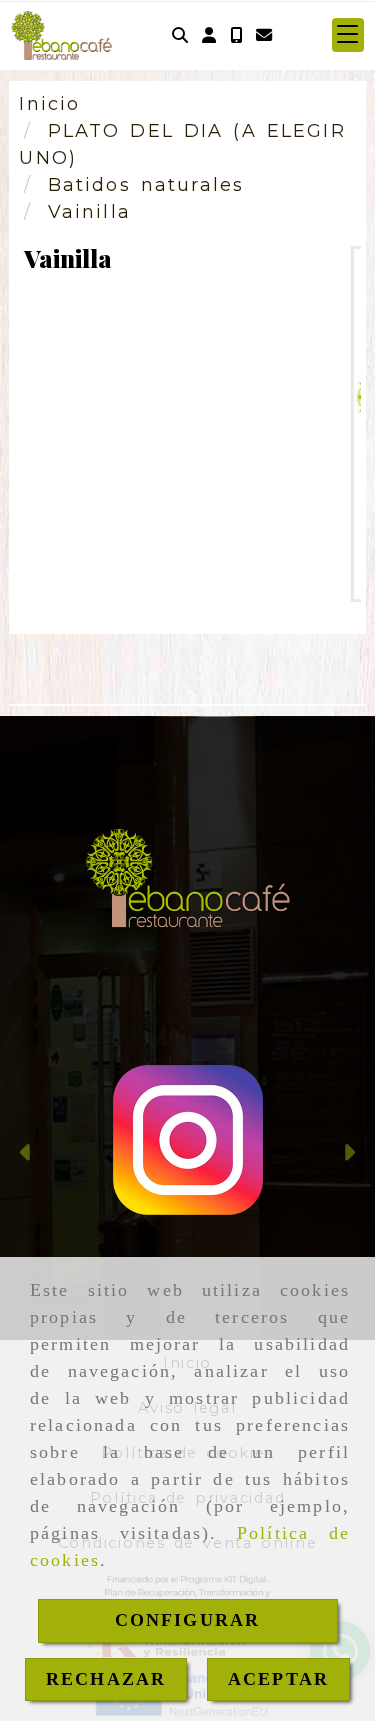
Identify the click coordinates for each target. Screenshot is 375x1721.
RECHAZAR (106, 1679)
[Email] (264, 35)
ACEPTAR (278, 1679)
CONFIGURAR (188, 1620)
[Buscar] (180, 35)
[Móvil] (236, 35)
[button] (209, 35)
